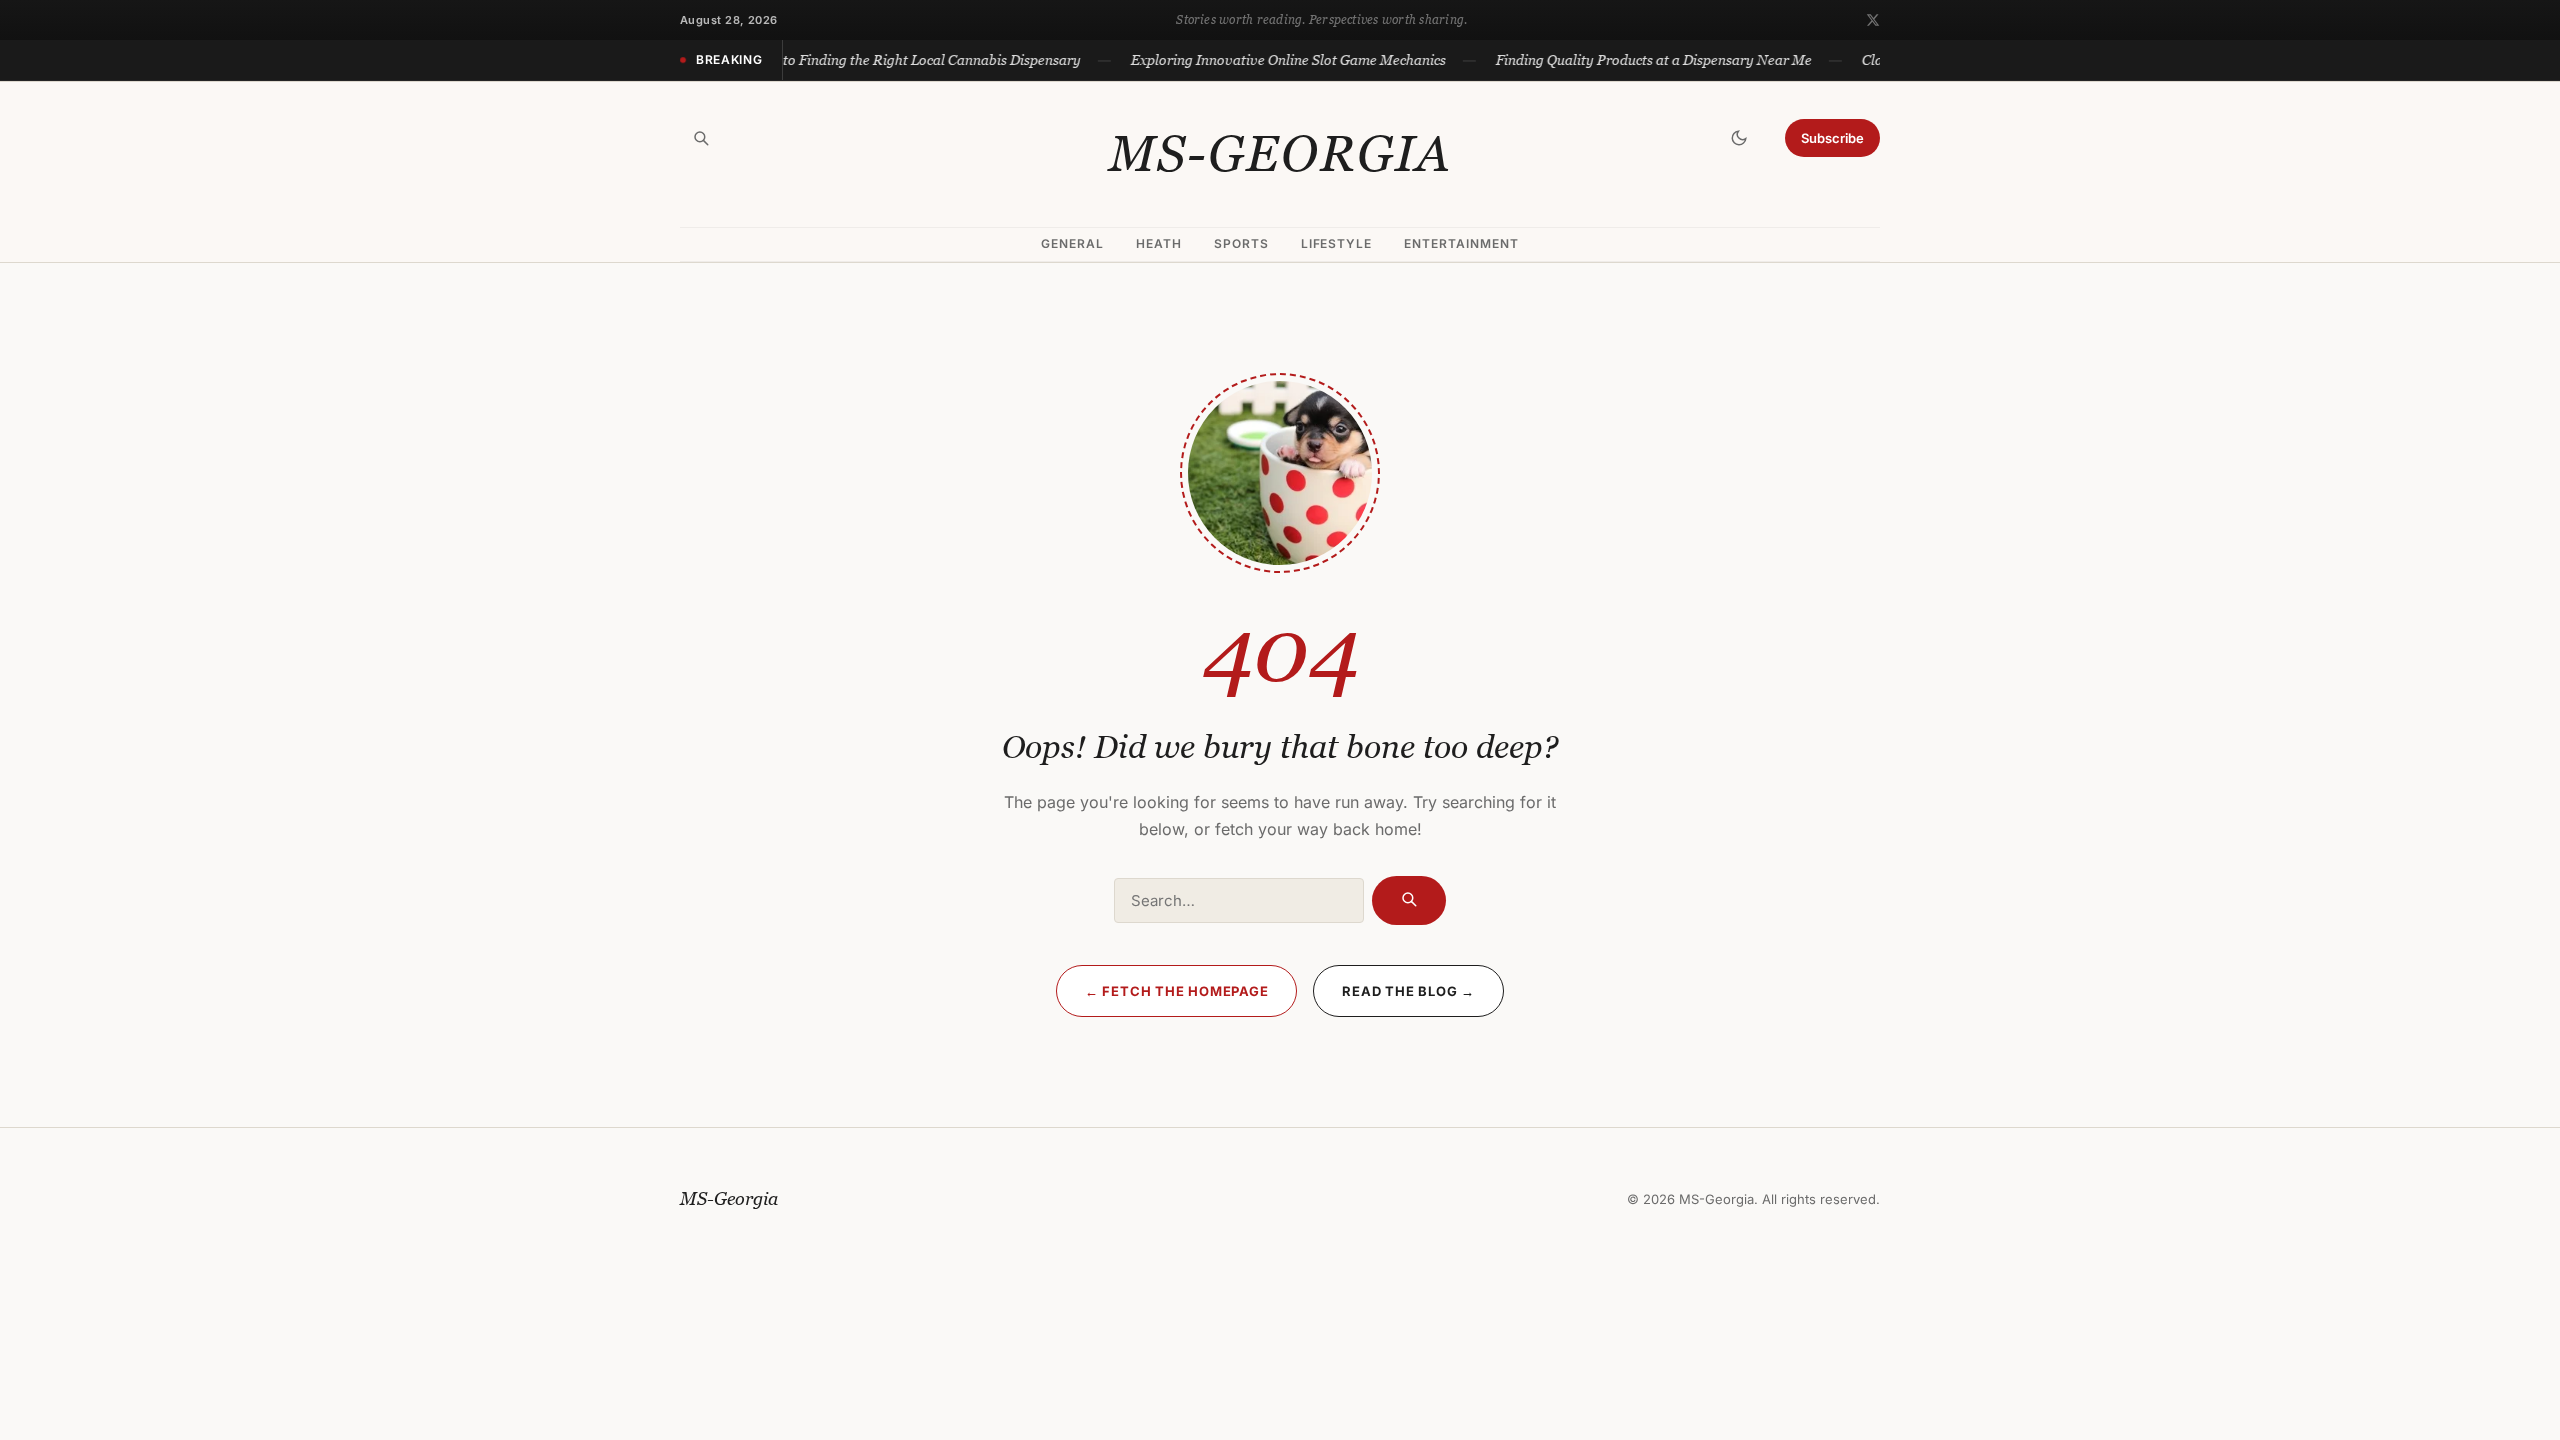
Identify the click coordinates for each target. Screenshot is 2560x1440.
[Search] (701, 138)
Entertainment (1461, 243)
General (1072, 243)
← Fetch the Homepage (1177, 991)
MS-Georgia (1280, 154)
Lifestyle (1337, 243)
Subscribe (1832, 138)
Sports (1241, 243)
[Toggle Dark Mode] (1739, 138)
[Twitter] (1873, 20)
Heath (1159, 243)
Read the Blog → (1408, 991)
